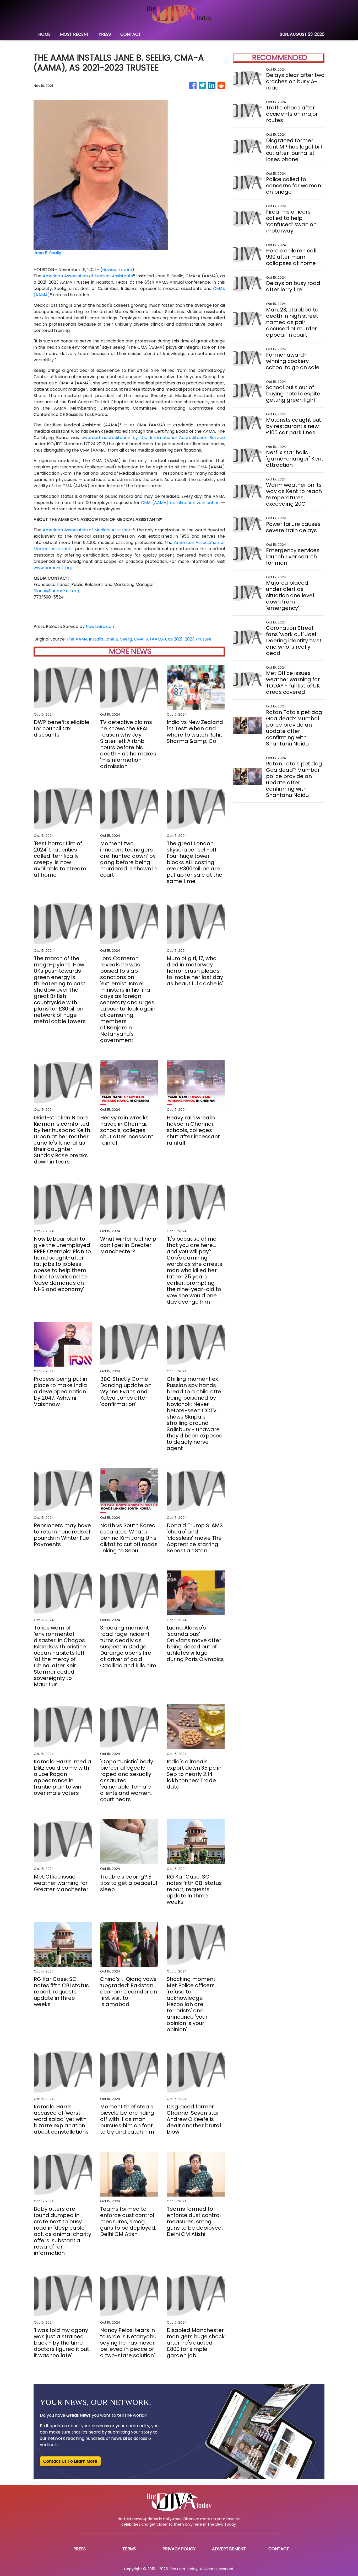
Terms (129, 2549)
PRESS (105, 34)
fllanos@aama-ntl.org (56, 591)
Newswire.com (117, 270)
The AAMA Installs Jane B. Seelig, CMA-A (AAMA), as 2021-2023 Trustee (140, 639)
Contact (279, 2549)
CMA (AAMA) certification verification (180, 503)
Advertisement (229, 2549)
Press (80, 2549)
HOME (44, 34)
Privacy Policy (179, 2549)
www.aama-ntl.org (53, 568)
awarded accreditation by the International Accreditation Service (153, 438)
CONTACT (131, 34)
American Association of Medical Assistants (88, 276)
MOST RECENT (75, 34)
